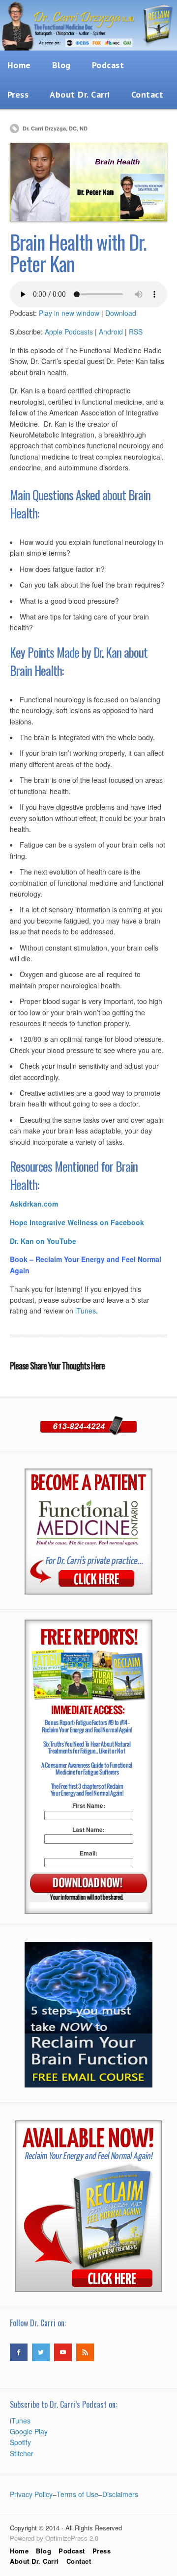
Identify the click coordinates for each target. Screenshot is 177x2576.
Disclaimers (120, 2494)
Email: (88, 1853)
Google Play (29, 2431)
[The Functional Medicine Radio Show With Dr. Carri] (88, 48)
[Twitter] (41, 2352)
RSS (136, 332)
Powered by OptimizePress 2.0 (54, 2538)
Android (111, 332)
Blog (61, 65)
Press (102, 2551)
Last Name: (88, 1829)
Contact (147, 94)
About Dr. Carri (80, 94)
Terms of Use (77, 2494)
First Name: (89, 1805)
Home (19, 2551)
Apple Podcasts (69, 332)
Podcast (108, 65)
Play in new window (69, 313)
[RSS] (85, 2352)
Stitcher (22, 2453)
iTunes (87, 1311)
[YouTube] (63, 2352)
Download (121, 313)
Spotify (20, 2442)
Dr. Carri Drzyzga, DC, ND (55, 128)
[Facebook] (19, 2352)
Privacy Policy (31, 2494)
